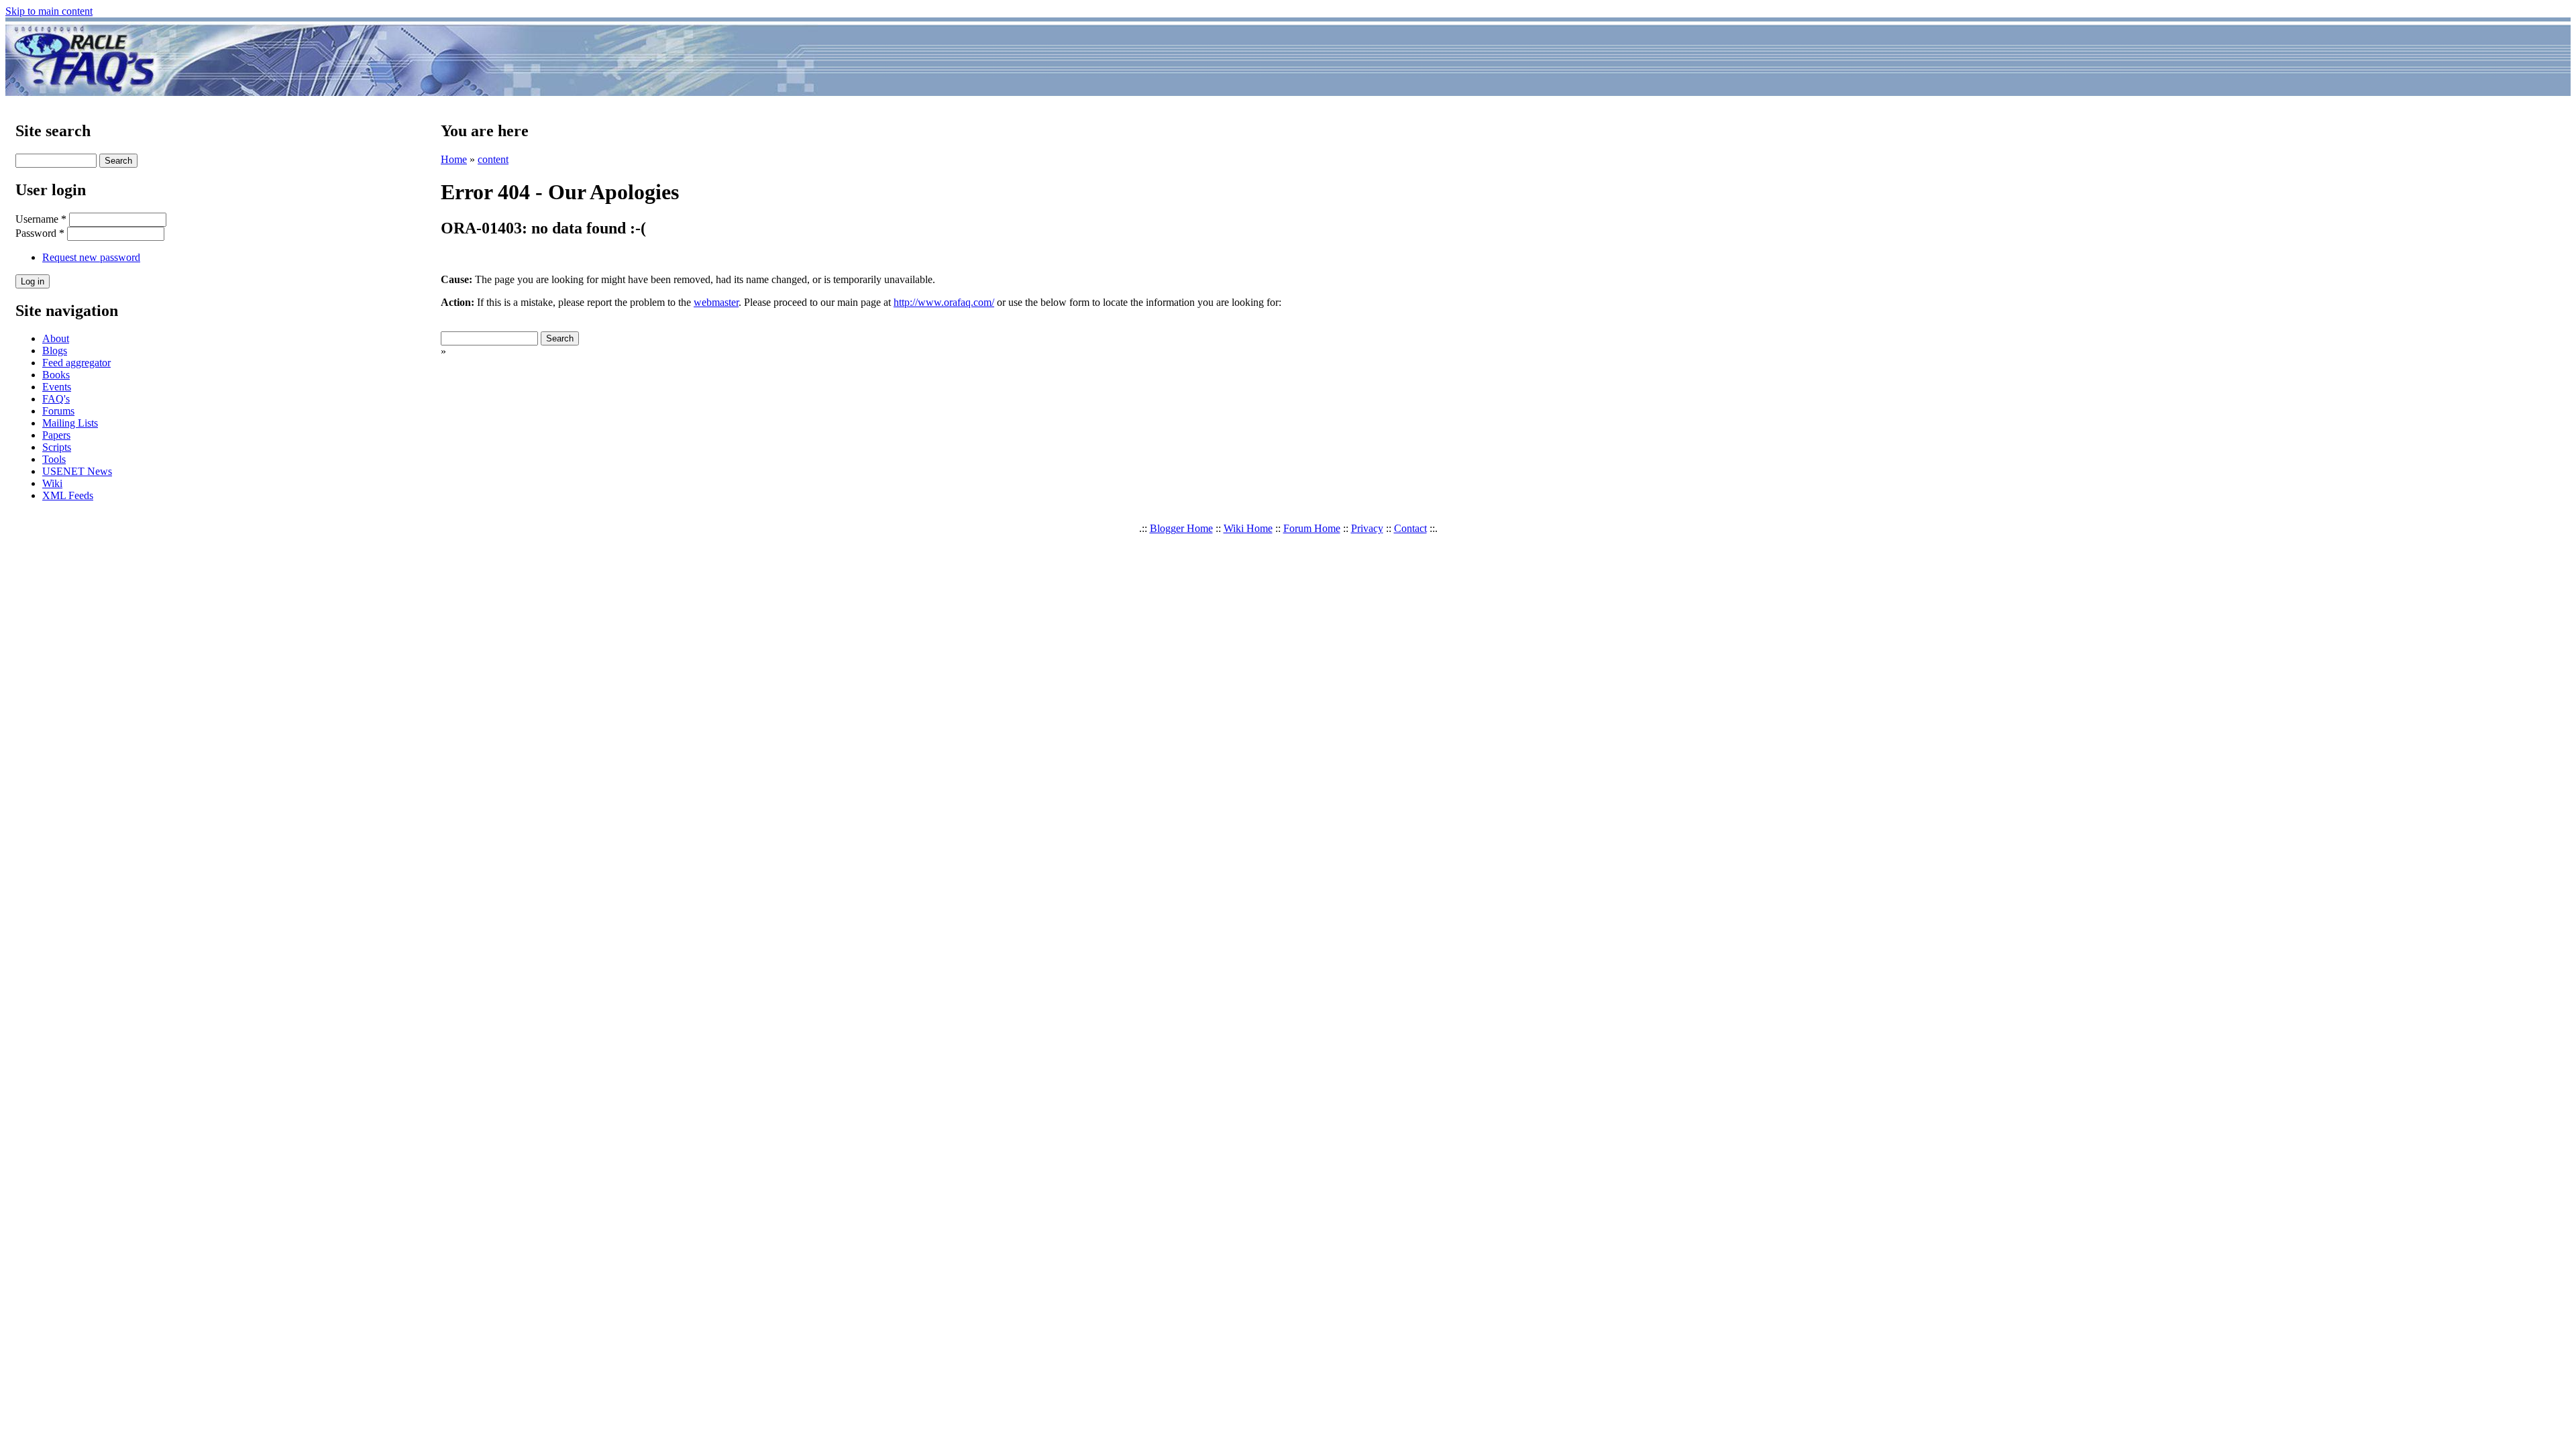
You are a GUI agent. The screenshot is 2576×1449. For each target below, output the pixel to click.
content (493, 159)
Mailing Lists (70, 423)
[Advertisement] (1367, 59)
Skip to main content (49, 11)
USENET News (77, 471)
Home (454, 159)
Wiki (52, 483)
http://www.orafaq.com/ (944, 302)
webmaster (716, 302)
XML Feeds (68, 495)
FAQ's (56, 399)
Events (57, 387)
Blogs (55, 351)
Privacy (1367, 528)
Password (40, 233)
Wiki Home (1248, 528)
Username (41, 219)
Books (56, 375)
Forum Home (1312, 528)
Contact (1410, 528)
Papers (56, 435)
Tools (54, 459)
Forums (58, 411)
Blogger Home (1181, 528)
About (56, 338)
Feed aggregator (76, 363)
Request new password (91, 257)
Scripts (57, 447)
